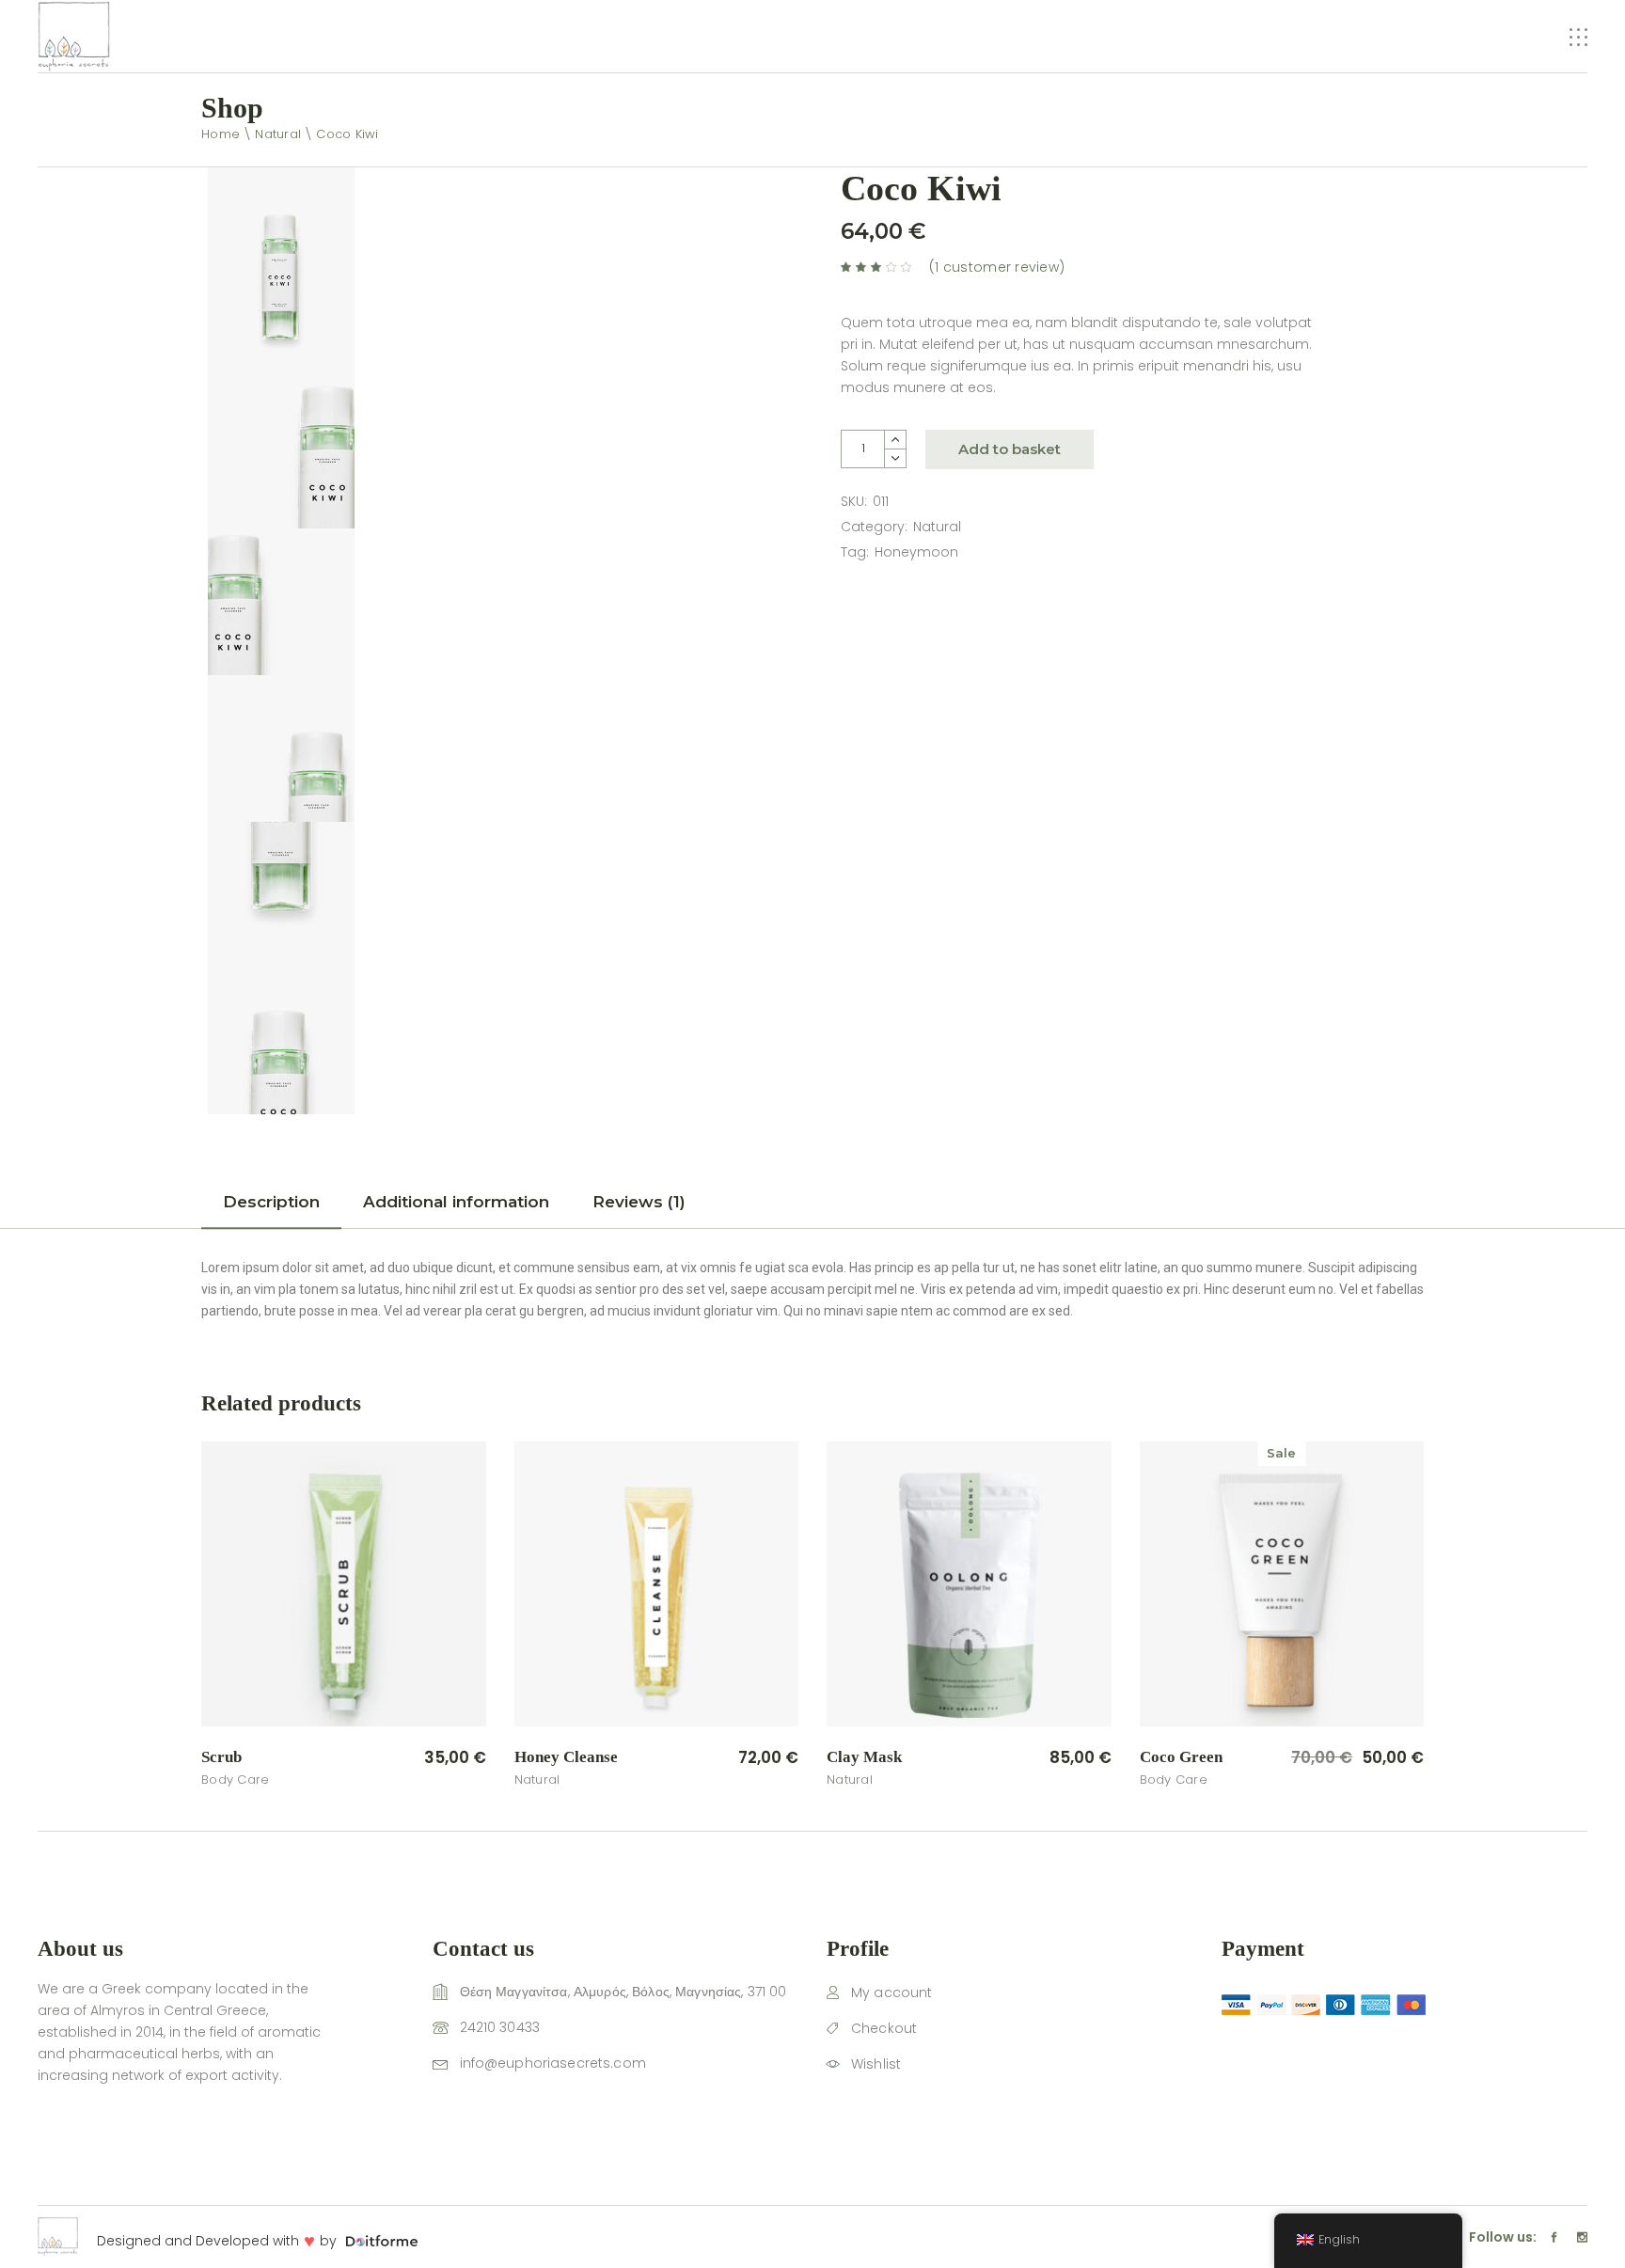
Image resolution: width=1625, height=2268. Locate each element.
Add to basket (1010, 449)
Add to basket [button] (414, 1758)
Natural (937, 527)
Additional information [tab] (456, 1202)
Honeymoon (916, 552)
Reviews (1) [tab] (639, 1202)
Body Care (235, 1780)
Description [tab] (271, 1202)
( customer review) (997, 267)
